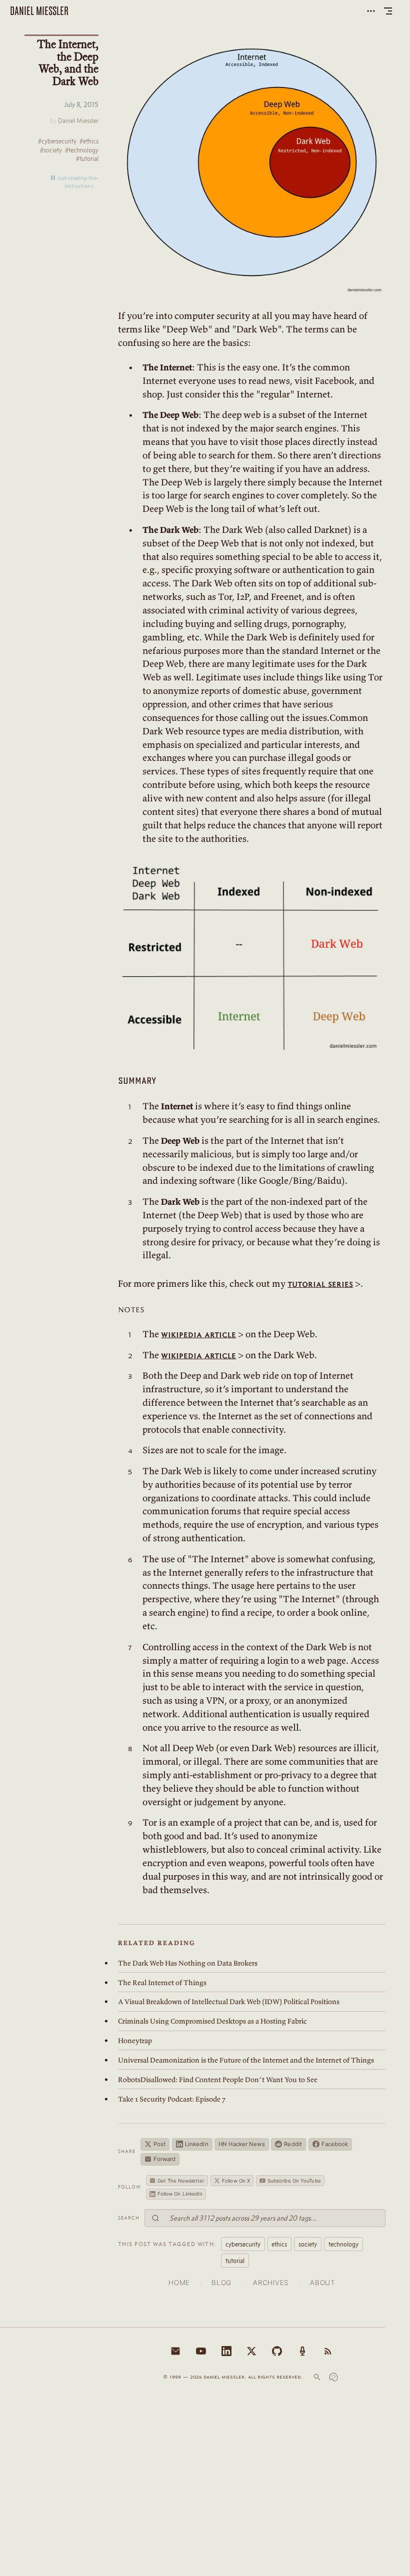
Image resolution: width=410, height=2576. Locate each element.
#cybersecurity (57, 141)
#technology (82, 150)
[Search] (317, 2377)
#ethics (89, 141)
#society (51, 150)
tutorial (235, 2261)
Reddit (293, 2144)
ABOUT (322, 2283)
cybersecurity (243, 2244)
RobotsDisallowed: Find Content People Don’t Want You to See (218, 2080)
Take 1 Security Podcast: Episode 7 (172, 2099)
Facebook (335, 2144)
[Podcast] (302, 2351)
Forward (165, 2159)
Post (159, 2144)
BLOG (221, 2283)
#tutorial (87, 159)
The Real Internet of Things (162, 1983)
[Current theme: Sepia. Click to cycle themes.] (333, 2377)
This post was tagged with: (167, 2244)
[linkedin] (226, 2351)
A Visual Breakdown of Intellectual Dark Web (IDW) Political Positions (229, 2002)
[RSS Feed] (328, 2351)
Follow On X (236, 2181)
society (308, 2244)
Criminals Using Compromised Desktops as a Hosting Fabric (212, 2021)
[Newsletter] (175, 2351)
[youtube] (201, 2351)
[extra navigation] (371, 11)
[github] (277, 2351)
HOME (179, 2283)
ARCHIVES (270, 2283)
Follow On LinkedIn (180, 2194)
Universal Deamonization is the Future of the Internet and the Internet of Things (246, 2060)
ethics (279, 2244)
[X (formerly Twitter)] (251, 2351)
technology (343, 2244)
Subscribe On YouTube (294, 2181)
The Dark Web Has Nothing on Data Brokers (188, 1963)
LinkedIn (197, 2144)
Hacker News (241, 2144)
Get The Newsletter (181, 2181)
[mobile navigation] (388, 11)
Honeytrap (135, 2041)
